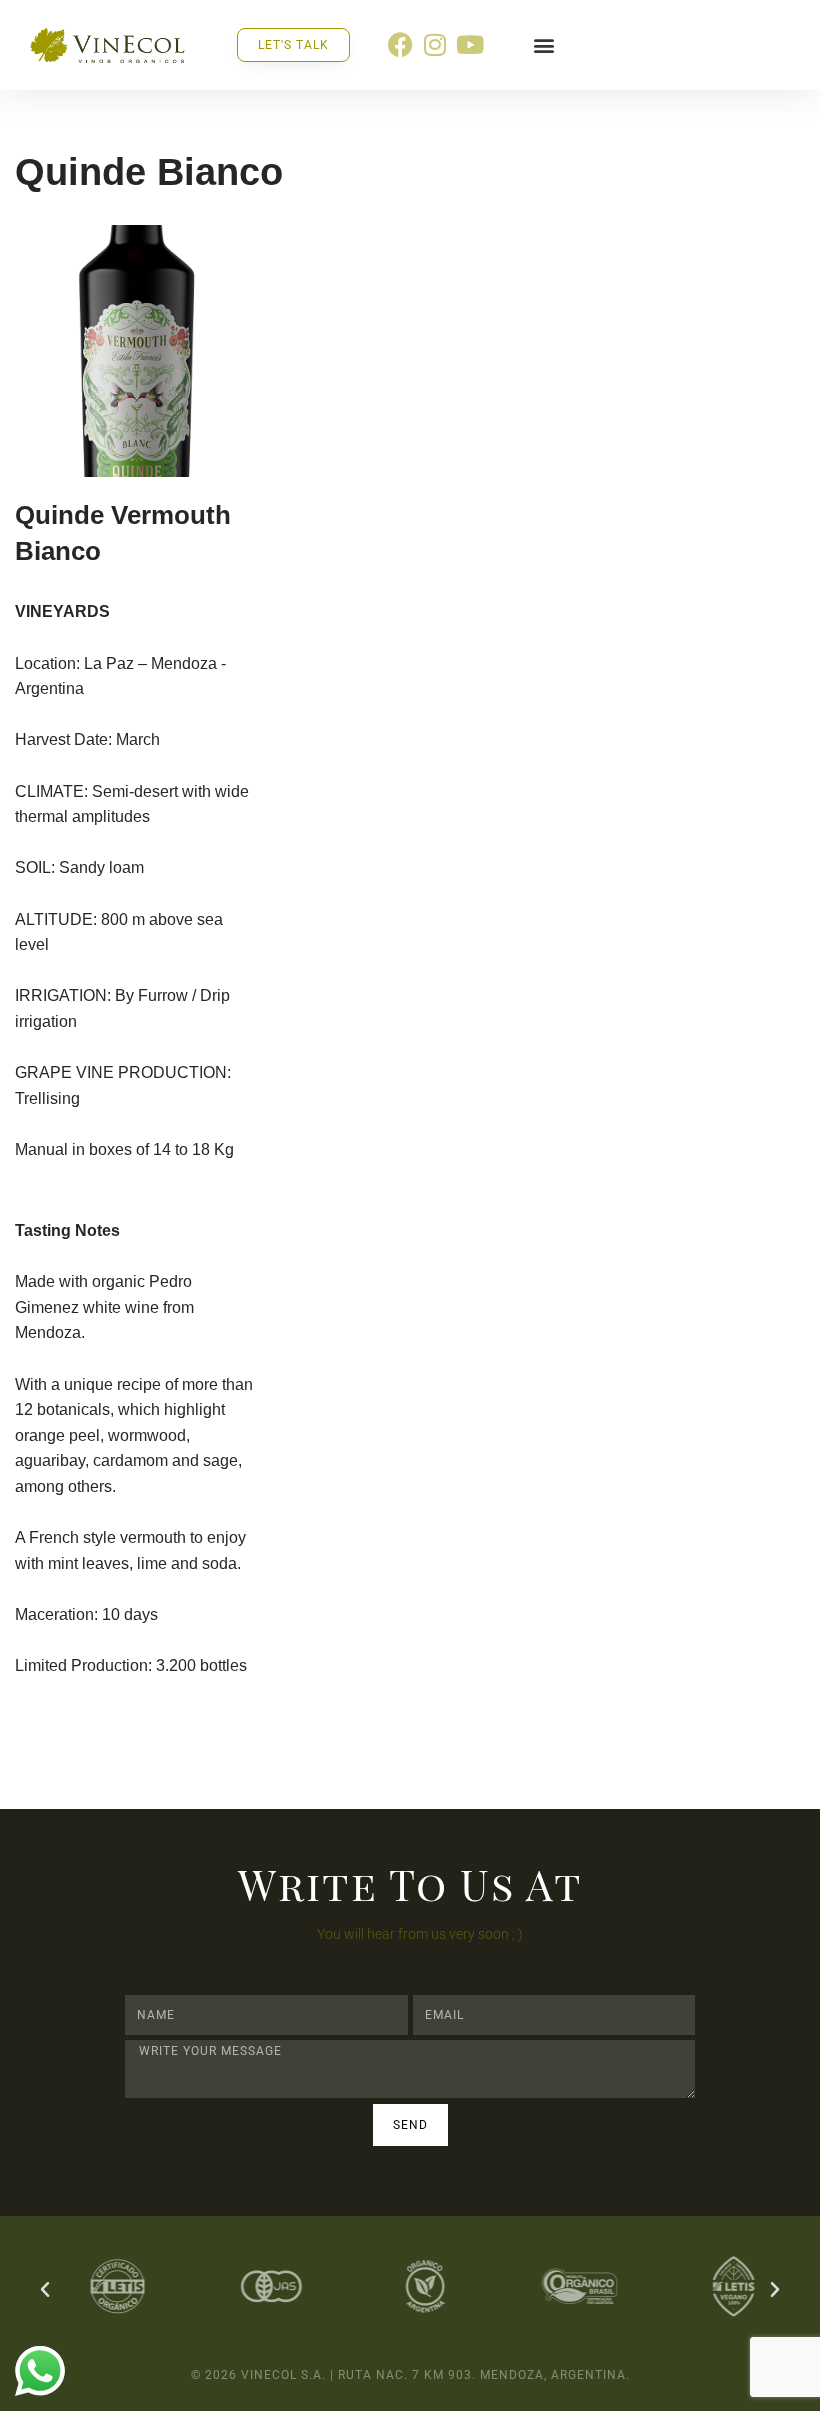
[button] (543, 44)
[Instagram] (435, 44)
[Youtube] (470, 44)
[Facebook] (400, 44)
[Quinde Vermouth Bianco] (136, 350)
